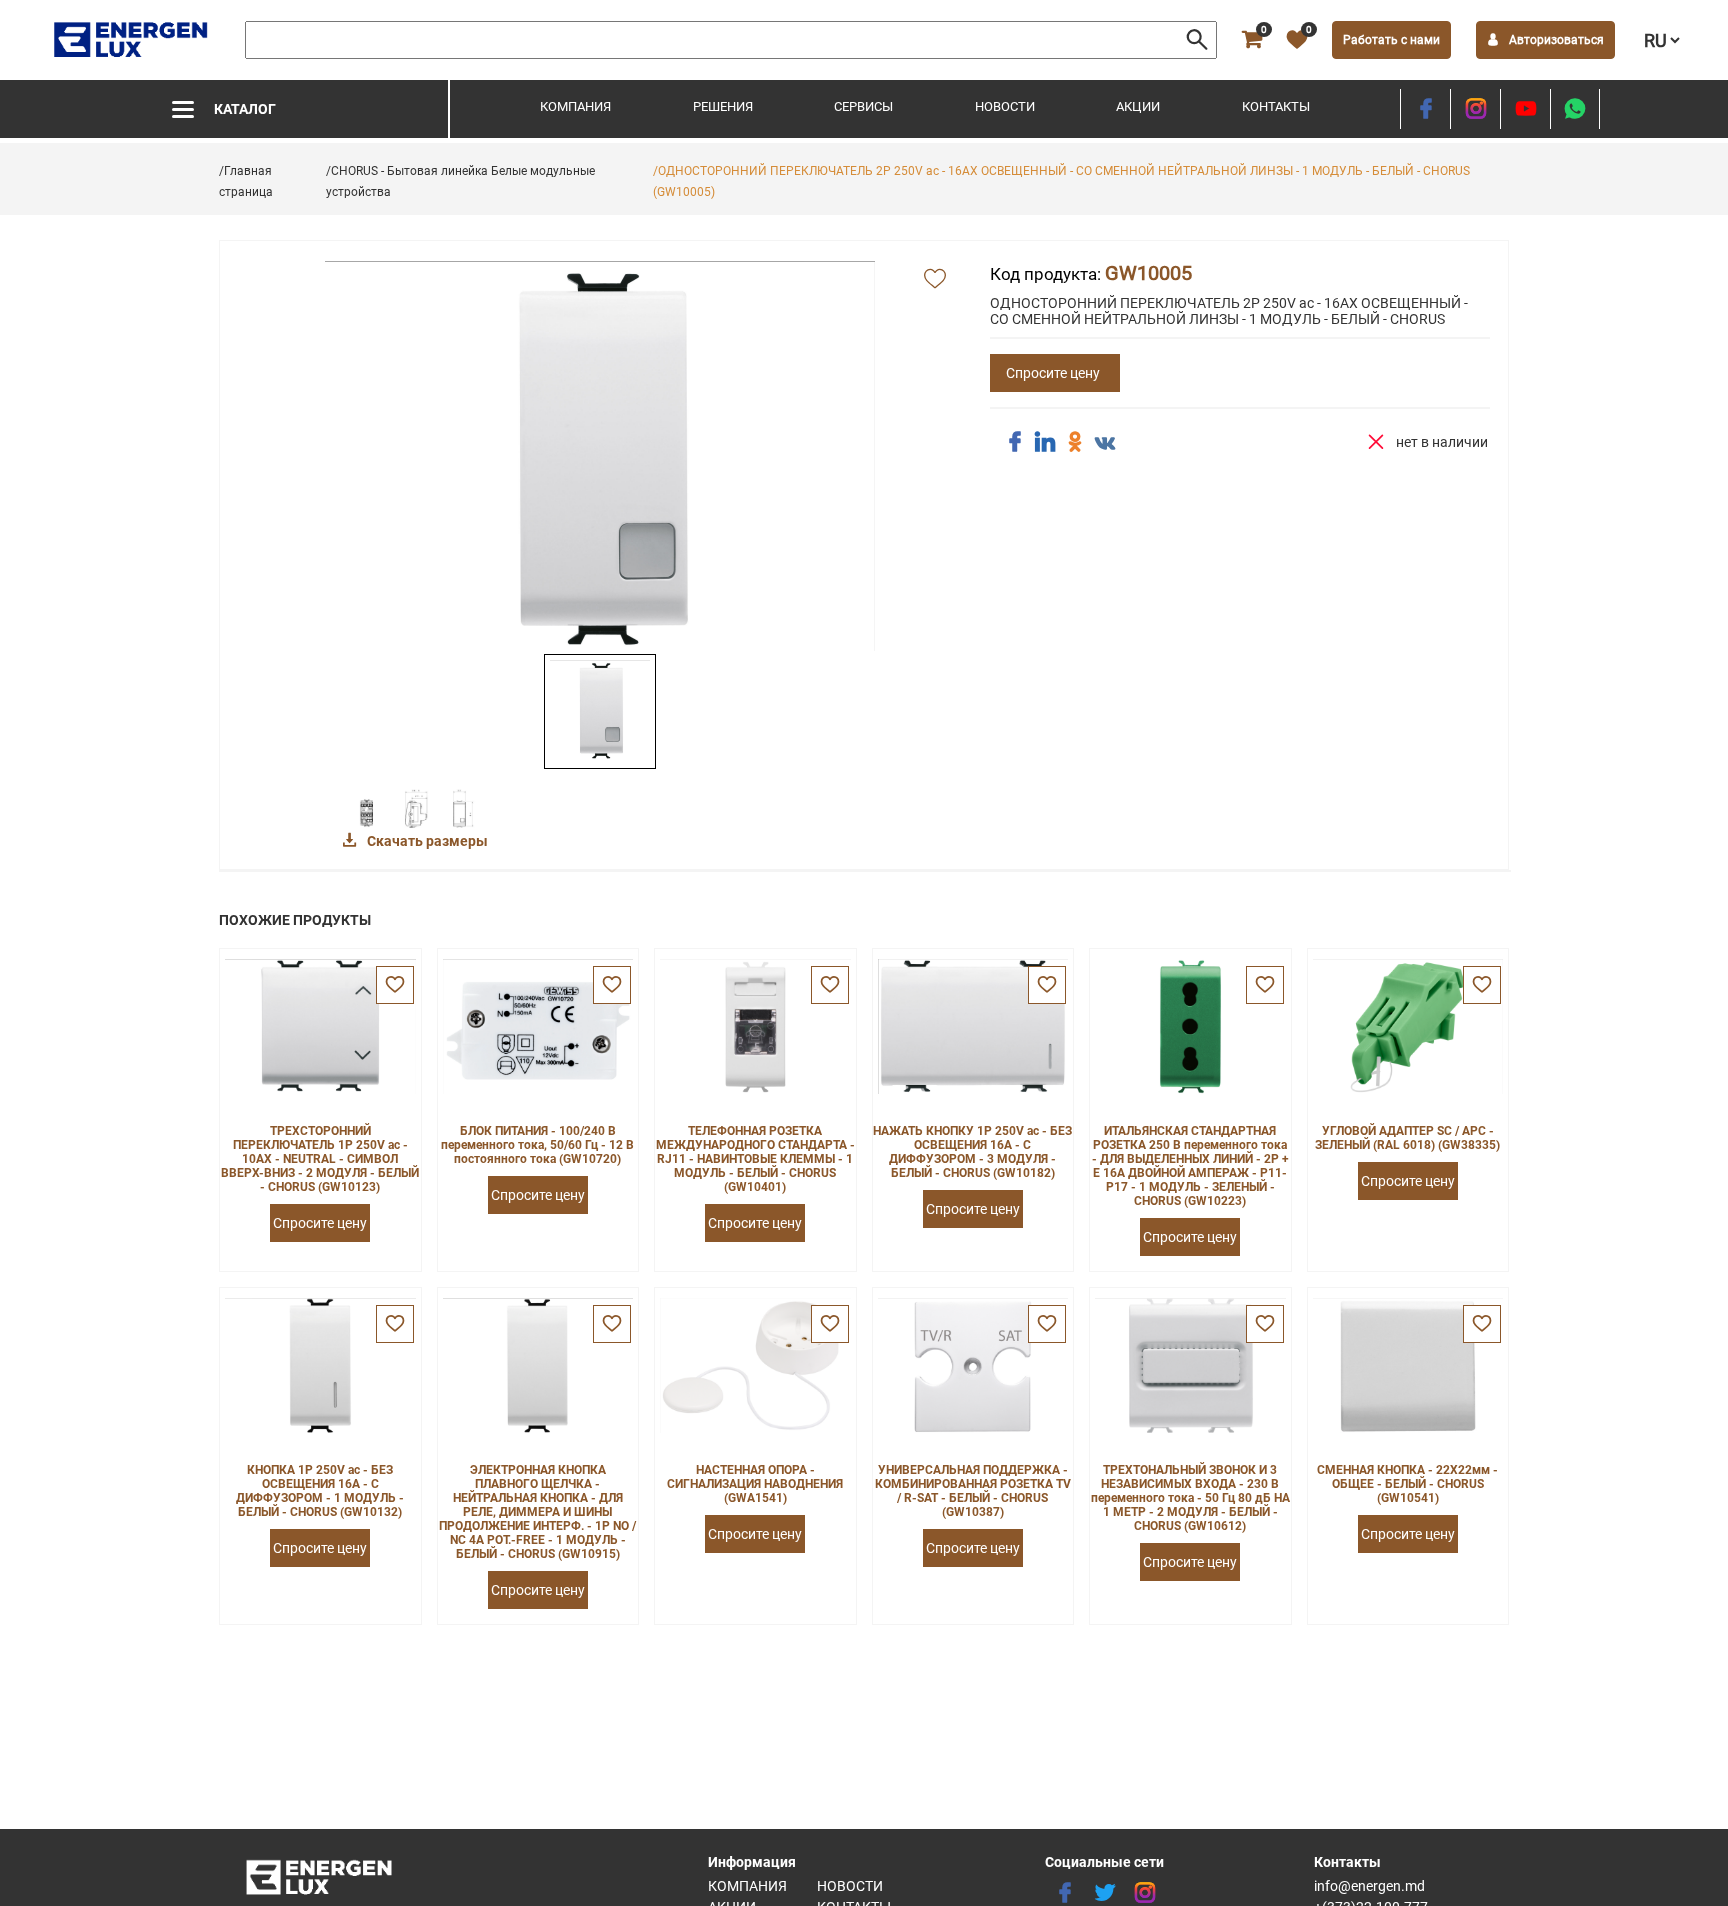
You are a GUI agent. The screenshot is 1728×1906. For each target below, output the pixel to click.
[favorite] (395, 985)
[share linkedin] (1045, 442)
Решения (723, 106)
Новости (1005, 106)
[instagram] (1475, 109)
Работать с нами (1391, 40)
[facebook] (1425, 109)
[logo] (132, 40)
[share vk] (1105, 444)
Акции (1138, 106)
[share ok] (1075, 442)
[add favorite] (935, 280)
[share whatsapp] (1575, 109)
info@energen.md (1369, 1886)
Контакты (1276, 106)
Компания (575, 106)
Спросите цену (1053, 373)
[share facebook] (1015, 442)
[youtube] (1525, 109)
